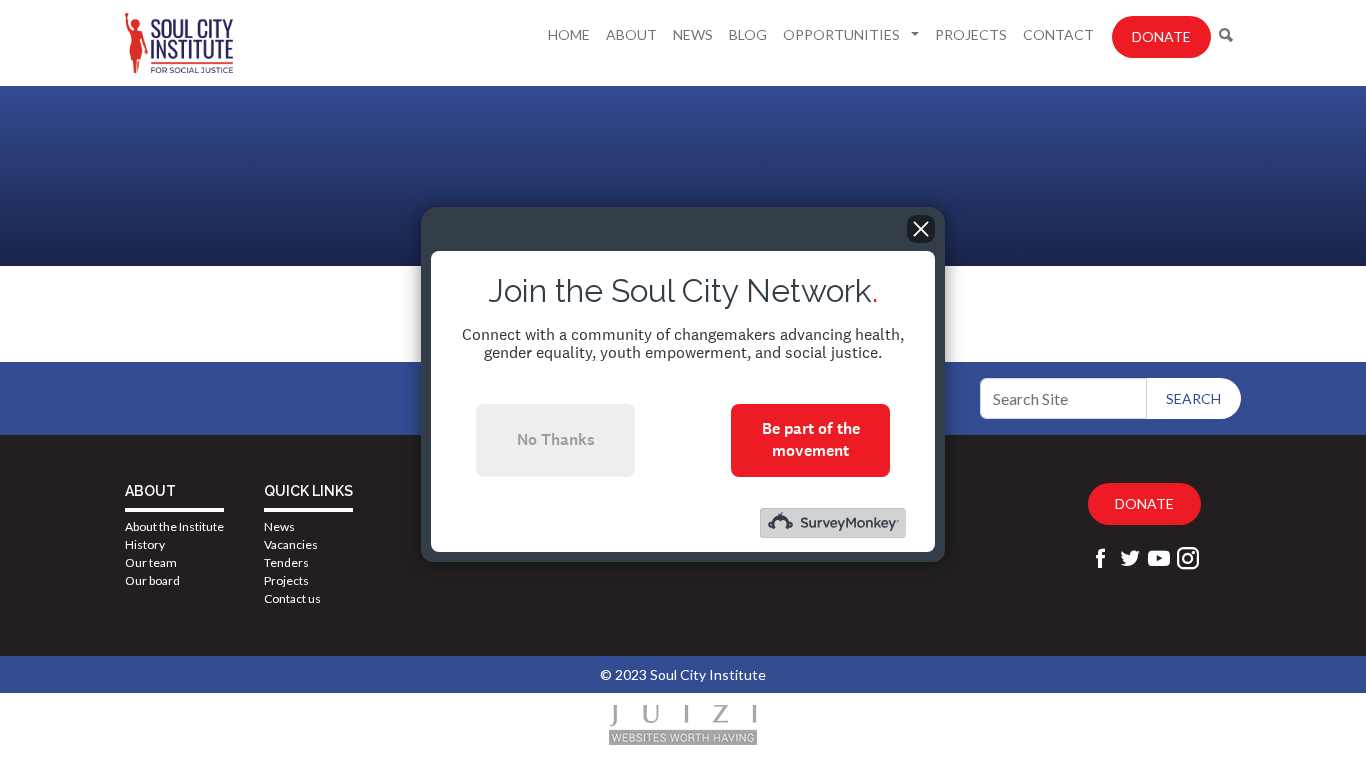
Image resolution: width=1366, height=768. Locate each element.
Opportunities (843, 34)
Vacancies (291, 544)
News (693, 34)
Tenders (286, 562)
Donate (1161, 36)
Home (569, 34)
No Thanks (556, 439)
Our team (151, 562)
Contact (1058, 34)
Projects (971, 34)
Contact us (292, 598)
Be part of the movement (811, 439)
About (631, 34)
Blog (748, 34)
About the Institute (174, 526)
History (145, 544)
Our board (152, 580)
